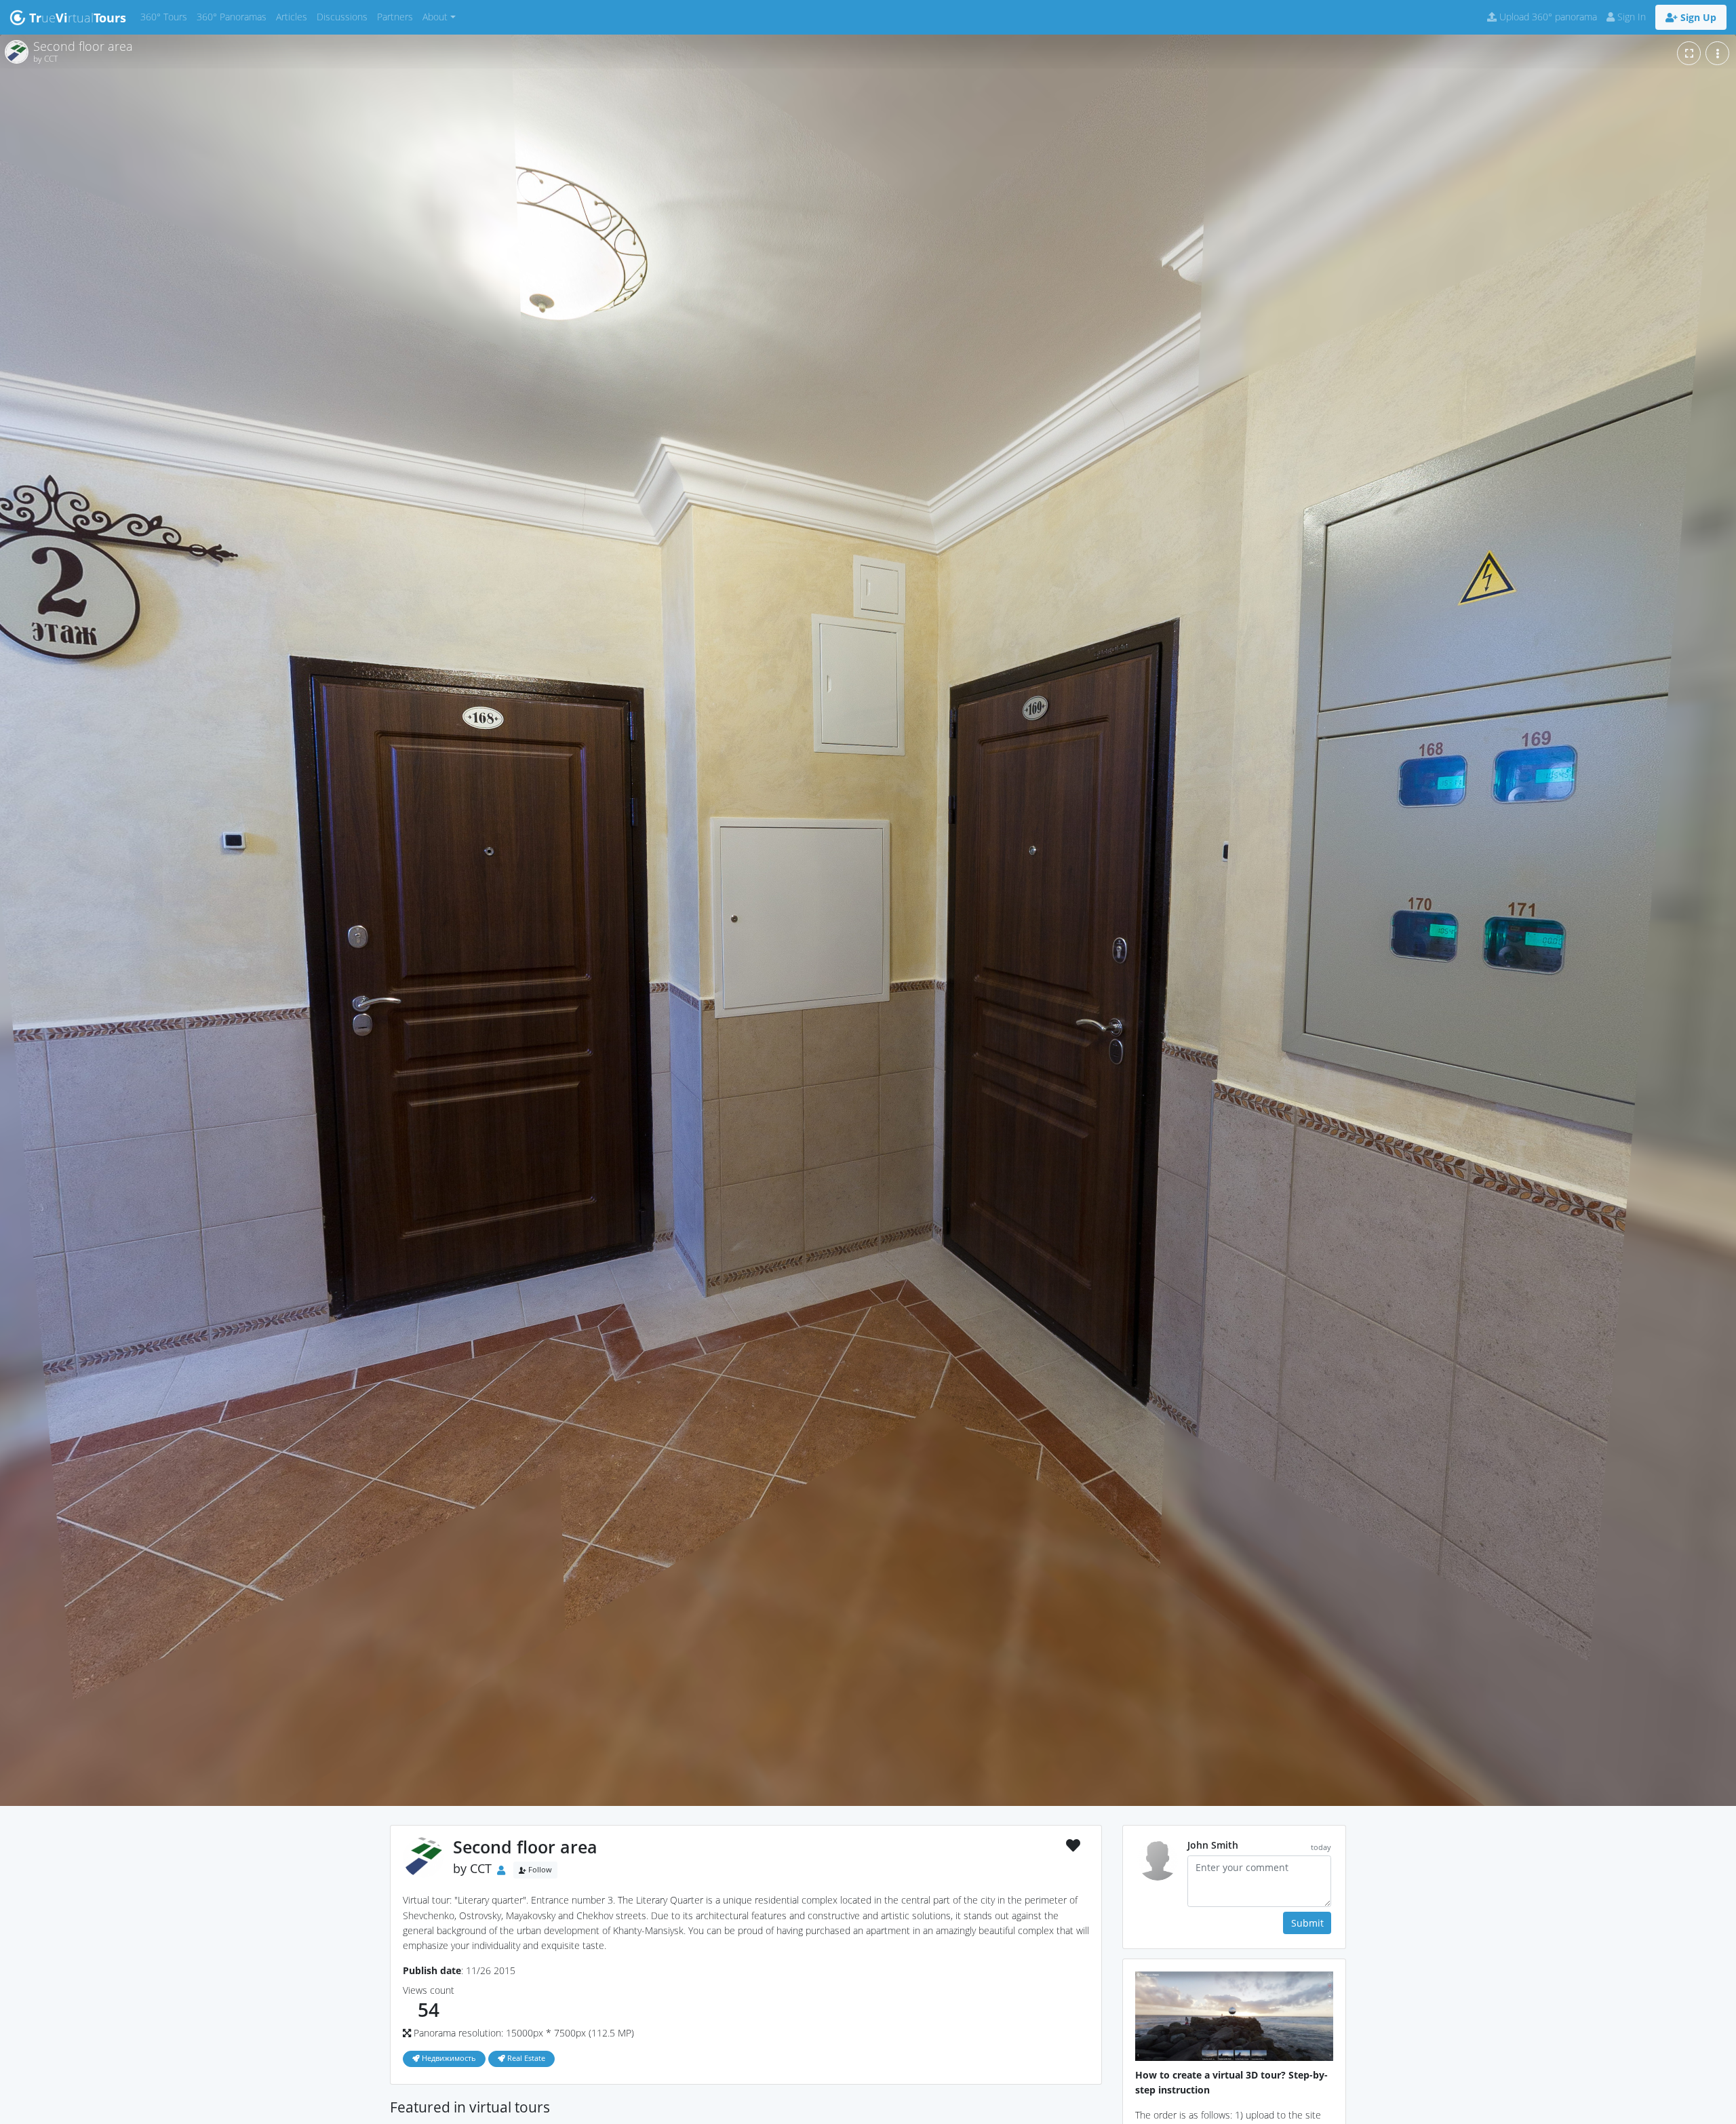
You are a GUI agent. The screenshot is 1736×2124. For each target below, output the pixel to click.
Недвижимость (448, 2058)
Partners (397, 16)
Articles (294, 16)
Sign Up (1697, 17)
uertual (78, 18)
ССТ (481, 1869)
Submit (1307, 1923)
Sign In (1630, 17)
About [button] (435, 17)
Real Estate (525, 2058)
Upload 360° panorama (1547, 17)
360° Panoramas (234, 16)
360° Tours (166, 16)
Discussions (344, 16)
